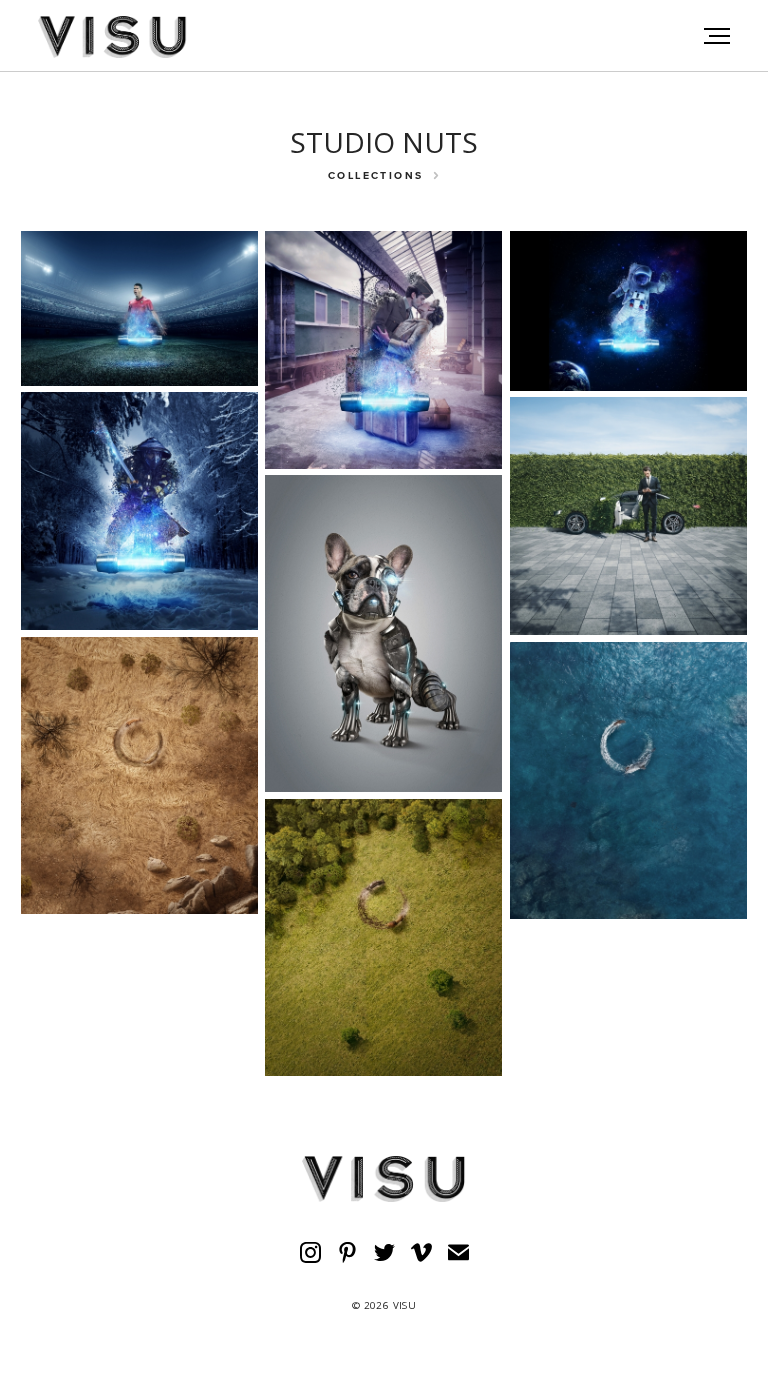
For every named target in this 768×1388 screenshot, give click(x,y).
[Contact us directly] (458, 1252)
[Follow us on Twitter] (384, 1252)
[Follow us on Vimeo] (421, 1252)
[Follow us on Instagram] (310, 1252)
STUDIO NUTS (384, 142)
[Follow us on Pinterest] (347, 1252)
